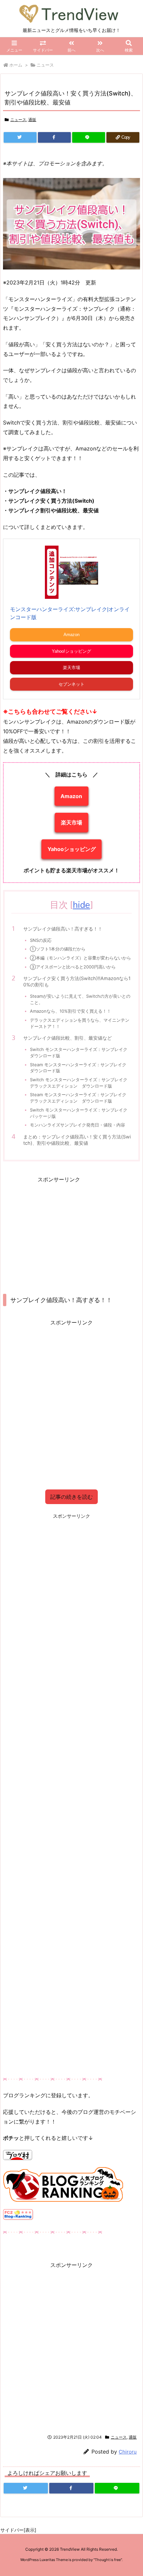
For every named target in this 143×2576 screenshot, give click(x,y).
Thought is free (108, 2560)
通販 (32, 120)
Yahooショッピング (72, 849)
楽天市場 (71, 668)
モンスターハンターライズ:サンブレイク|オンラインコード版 (70, 613)
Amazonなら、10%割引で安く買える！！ (71, 1011)
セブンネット (71, 684)
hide (81, 904)
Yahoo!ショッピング (71, 651)
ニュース (45, 65)
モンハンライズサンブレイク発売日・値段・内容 (77, 1125)
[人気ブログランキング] (64, 2184)
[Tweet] (20, 137)
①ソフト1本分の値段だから (58, 949)
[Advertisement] (59, 1231)
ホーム (16, 65)
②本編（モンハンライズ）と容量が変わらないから (80, 958)
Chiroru (128, 2452)
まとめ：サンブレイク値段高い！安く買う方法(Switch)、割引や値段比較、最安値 (77, 1140)
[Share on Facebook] (54, 137)
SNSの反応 (41, 940)
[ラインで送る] (89, 137)
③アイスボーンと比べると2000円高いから (73, 967)
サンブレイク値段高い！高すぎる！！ (63, 929)
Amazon (71, 635)
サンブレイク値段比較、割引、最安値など (68, 1038)
